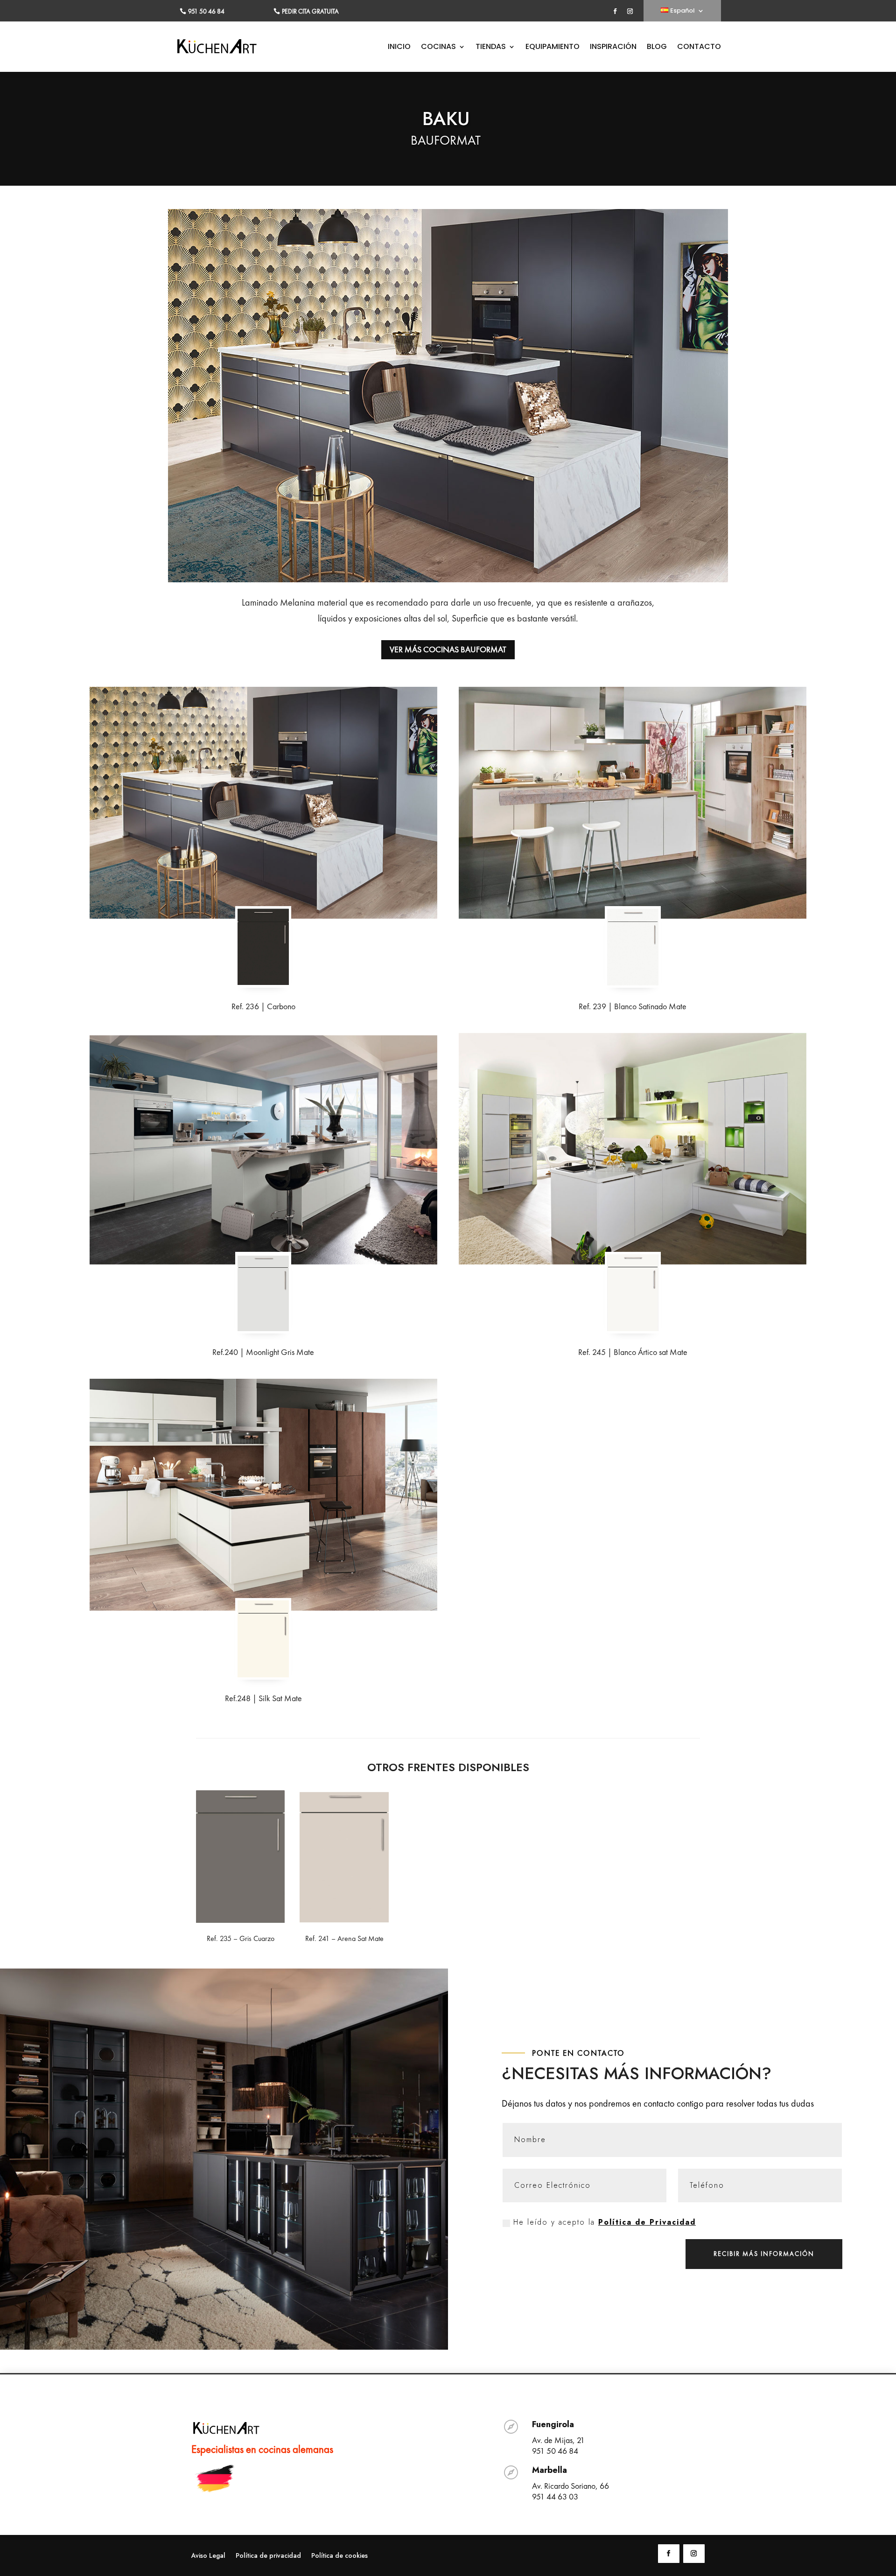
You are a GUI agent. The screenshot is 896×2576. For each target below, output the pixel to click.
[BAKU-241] (344, 1920)
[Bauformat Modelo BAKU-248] (263, 1495)
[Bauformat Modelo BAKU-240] (263, 1149)
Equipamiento (553, 48)
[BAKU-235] (240, 1920)
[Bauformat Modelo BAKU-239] (633, 803)
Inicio (399, 48)
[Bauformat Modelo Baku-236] (263, 803)
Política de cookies (339, 2556)
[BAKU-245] (633, 1328)
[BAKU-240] (263, 1328)
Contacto (699, 48)
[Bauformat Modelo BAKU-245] (633, 1149)
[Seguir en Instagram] (630, 11)
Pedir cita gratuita (310, 11)
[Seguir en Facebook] (615, 11)
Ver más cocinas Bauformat (448, 649)
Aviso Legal (208, 2556)
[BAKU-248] (263, 1674)
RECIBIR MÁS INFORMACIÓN (764, 2254)
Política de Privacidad (647, 2222)
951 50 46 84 (206, 11)
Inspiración (613, 48)
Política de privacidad (268, 2556)
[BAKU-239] (633, 982)
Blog (657, 48)
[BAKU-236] (263, 982)
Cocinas (438, 48)
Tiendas (491, 48)
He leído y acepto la (605, 2222)
